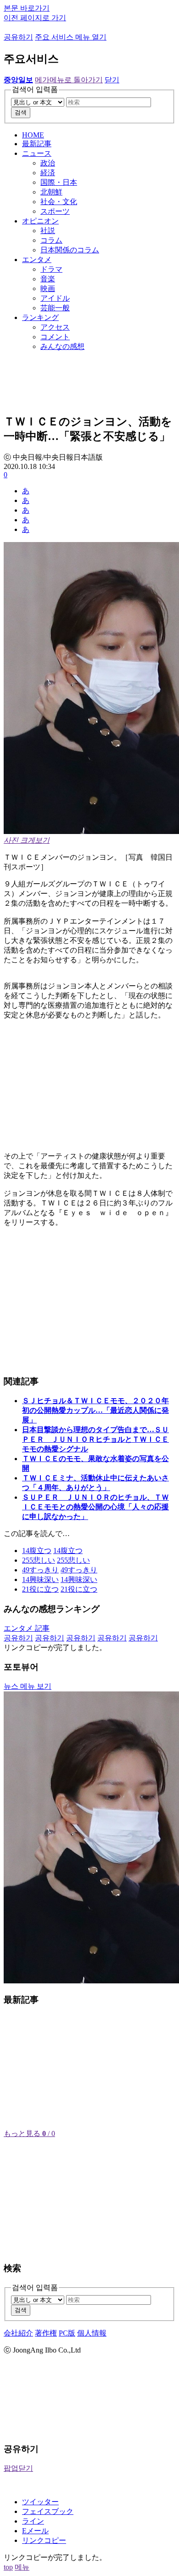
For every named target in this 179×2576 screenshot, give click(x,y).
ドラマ (51, 269)
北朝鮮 (51, 192)
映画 (48, 288)
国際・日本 (59, 182)
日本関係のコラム (70, 250)
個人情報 (92, 2333)
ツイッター (40, 2502)
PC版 (67, 2333)
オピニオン (40, 221)
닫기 (112, 80)
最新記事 (37, 144)
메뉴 (22, 2567)
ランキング (40, 317)
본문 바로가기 (27, 8)
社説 (48, 231)
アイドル (55, 298)
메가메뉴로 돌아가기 (69, 80)
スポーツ (55, 211)
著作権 (46, 2333)
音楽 (48, 279)
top (8, 2567)
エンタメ (37, 260)
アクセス (55, 327)
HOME (33, 135)
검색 (21, 112)
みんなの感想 (62, 346)
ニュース (37, 153)
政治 (48, 163)
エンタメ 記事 (27, 1628)
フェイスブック (48, 2511)
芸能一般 (55, 308)
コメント (55, 337)
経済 (48, 173)
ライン (33, 2521)
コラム (51, 240)
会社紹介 (18, 2333)
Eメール (35, 2531)
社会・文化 (59, 202)
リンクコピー (44, 2540)
